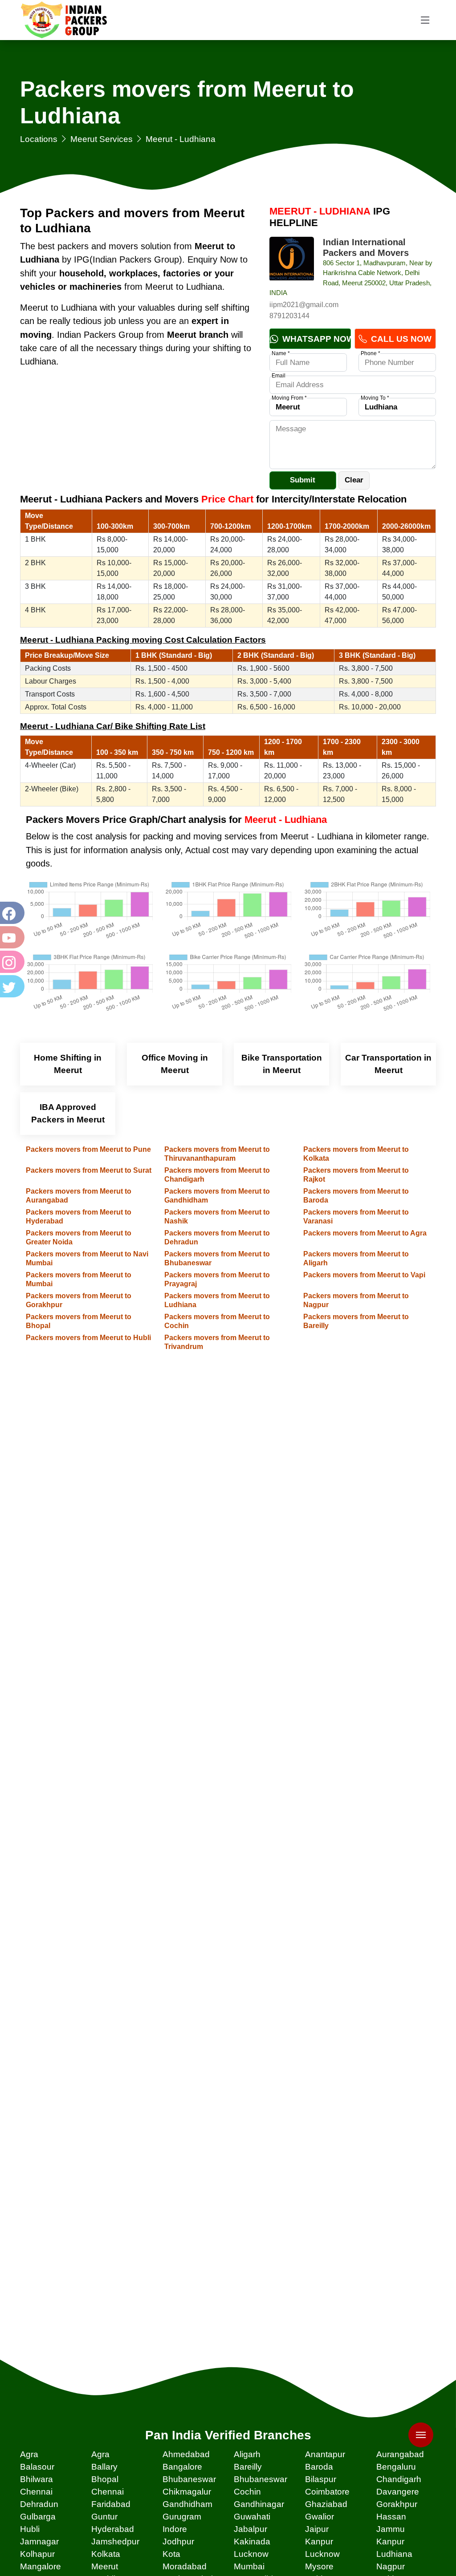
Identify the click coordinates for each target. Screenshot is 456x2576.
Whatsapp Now (316, 339)
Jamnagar (39, 2542)
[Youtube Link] (11, 937)
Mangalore (41, 2566)
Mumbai (249, 2566)
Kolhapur (37, 2554)
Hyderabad (113, 2529)
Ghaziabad (326, 2504)
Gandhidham (187, 2504)
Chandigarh (399, 2479)
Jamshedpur (115, 2542)
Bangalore (182, 2467)
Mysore (319, 2566)
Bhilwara (37, 2479)
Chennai (36, 2492)
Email (279, 376)
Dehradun (39, 2504)
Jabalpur (250, 2529)
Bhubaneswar (189, 2479)
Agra (29, 2454)
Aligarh (247, 2454)
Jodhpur (178, 2542)
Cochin (247, 2492)
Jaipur (317, 2529)
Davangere (398, 2492)
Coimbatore (327, 2492)
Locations (39, 139)
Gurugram (182, 2517)
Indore (175, 2529)
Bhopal (105, 2479)
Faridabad (111, 2504)
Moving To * (375, 398)
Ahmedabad (186, 2454)
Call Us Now (400, 339)
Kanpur (319, 2542)
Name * (281, 353)
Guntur (104, 2517)
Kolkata (106, 2554)
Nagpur (391, 2566)
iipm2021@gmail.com (304, 305)
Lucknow (251, 2554)
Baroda (319, 2467)
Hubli (30, 2529)
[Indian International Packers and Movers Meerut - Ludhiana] (292, 259)
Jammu (391, 2529)
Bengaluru (396, 2467)
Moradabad (185, 2566)
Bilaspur (321, 2479)
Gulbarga (38, 2517)
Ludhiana (394, 2554)
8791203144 (289, 316)
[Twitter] (11, 986)
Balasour (37, 2467)
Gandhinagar (259, 2504)
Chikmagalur (187, 2492)
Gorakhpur (397, 2504)
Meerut (105, 2566)
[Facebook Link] (11, 913)
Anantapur (325, 2454)
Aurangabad (400, 2454)
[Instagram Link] (11, 962)
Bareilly (248, 2467)
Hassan (391, 2517)
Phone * (370, 353)
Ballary (104, 2467)
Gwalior (320, 2517)
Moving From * (289, 398)
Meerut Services (102, 139)
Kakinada (252, 2542)
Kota (171, 2554)
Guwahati (252, 2517)
